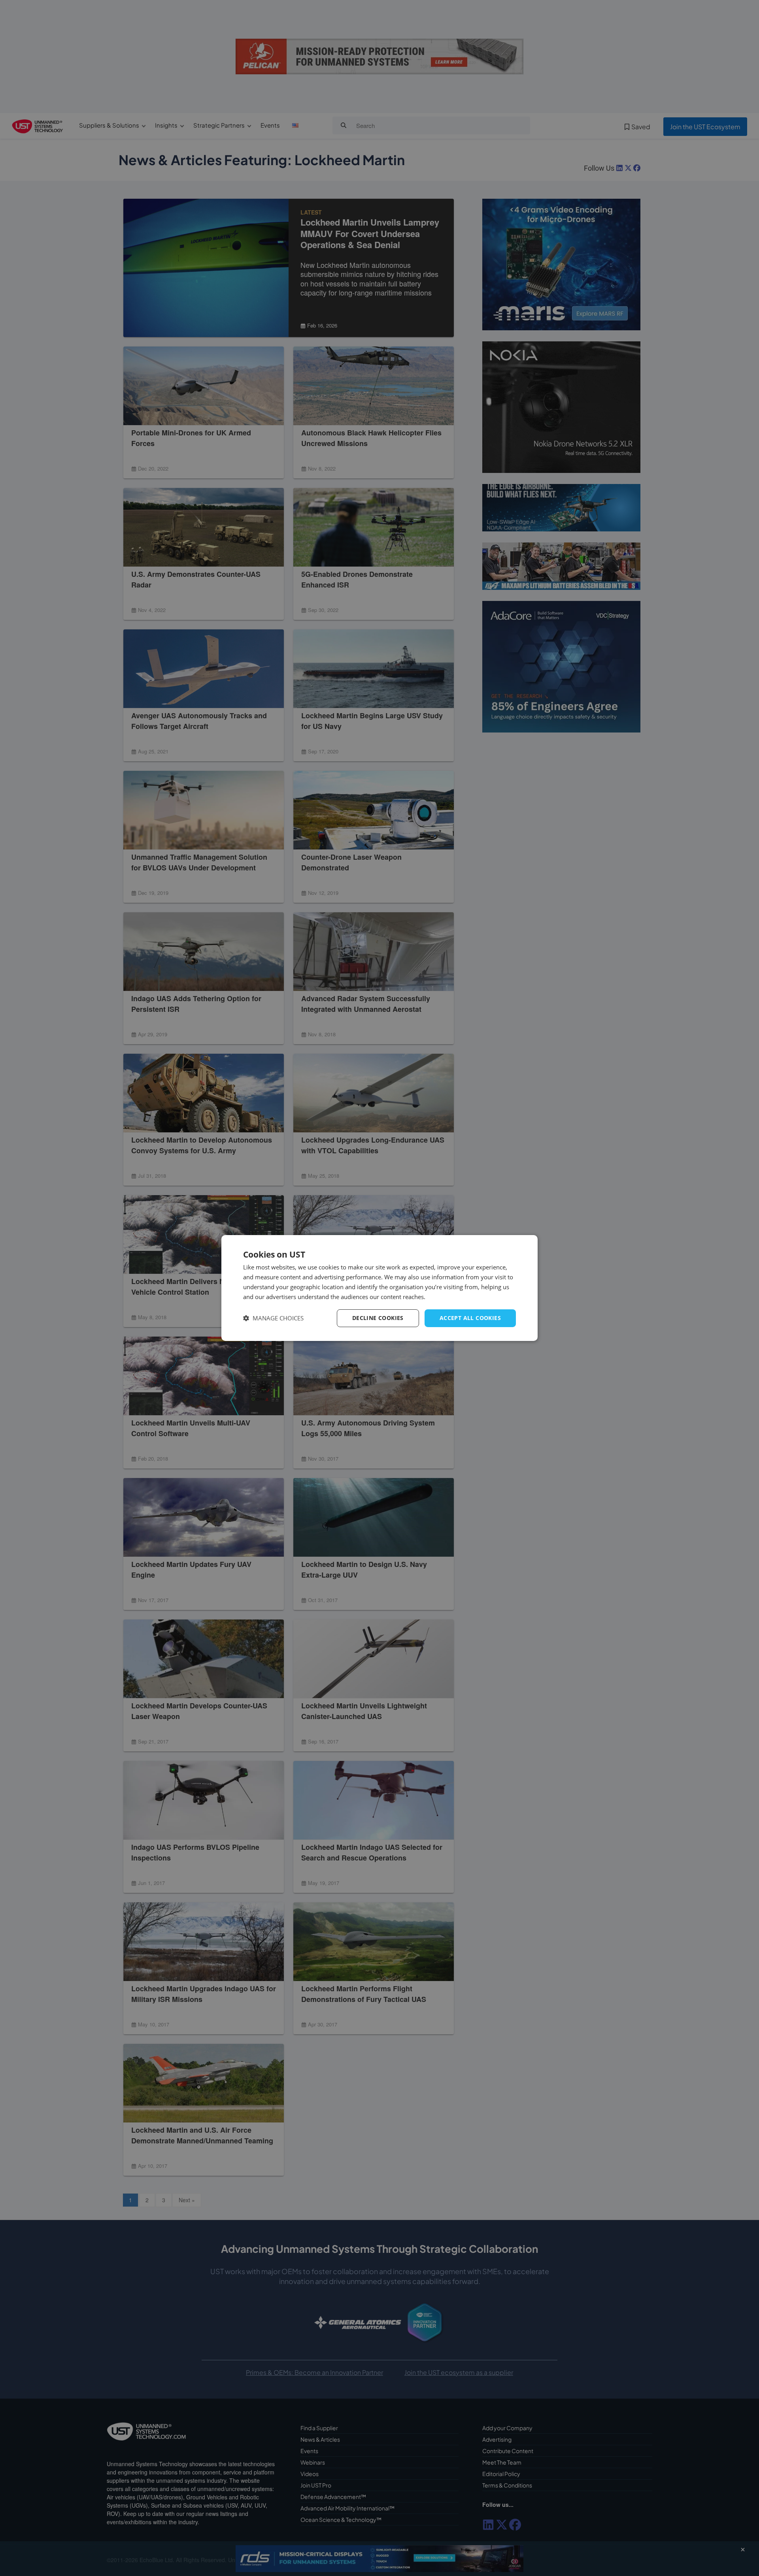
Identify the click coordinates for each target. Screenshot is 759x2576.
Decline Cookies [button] (378, 1318)
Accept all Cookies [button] (470, 1318)
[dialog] (379, 1288)
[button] (273, 1318)
